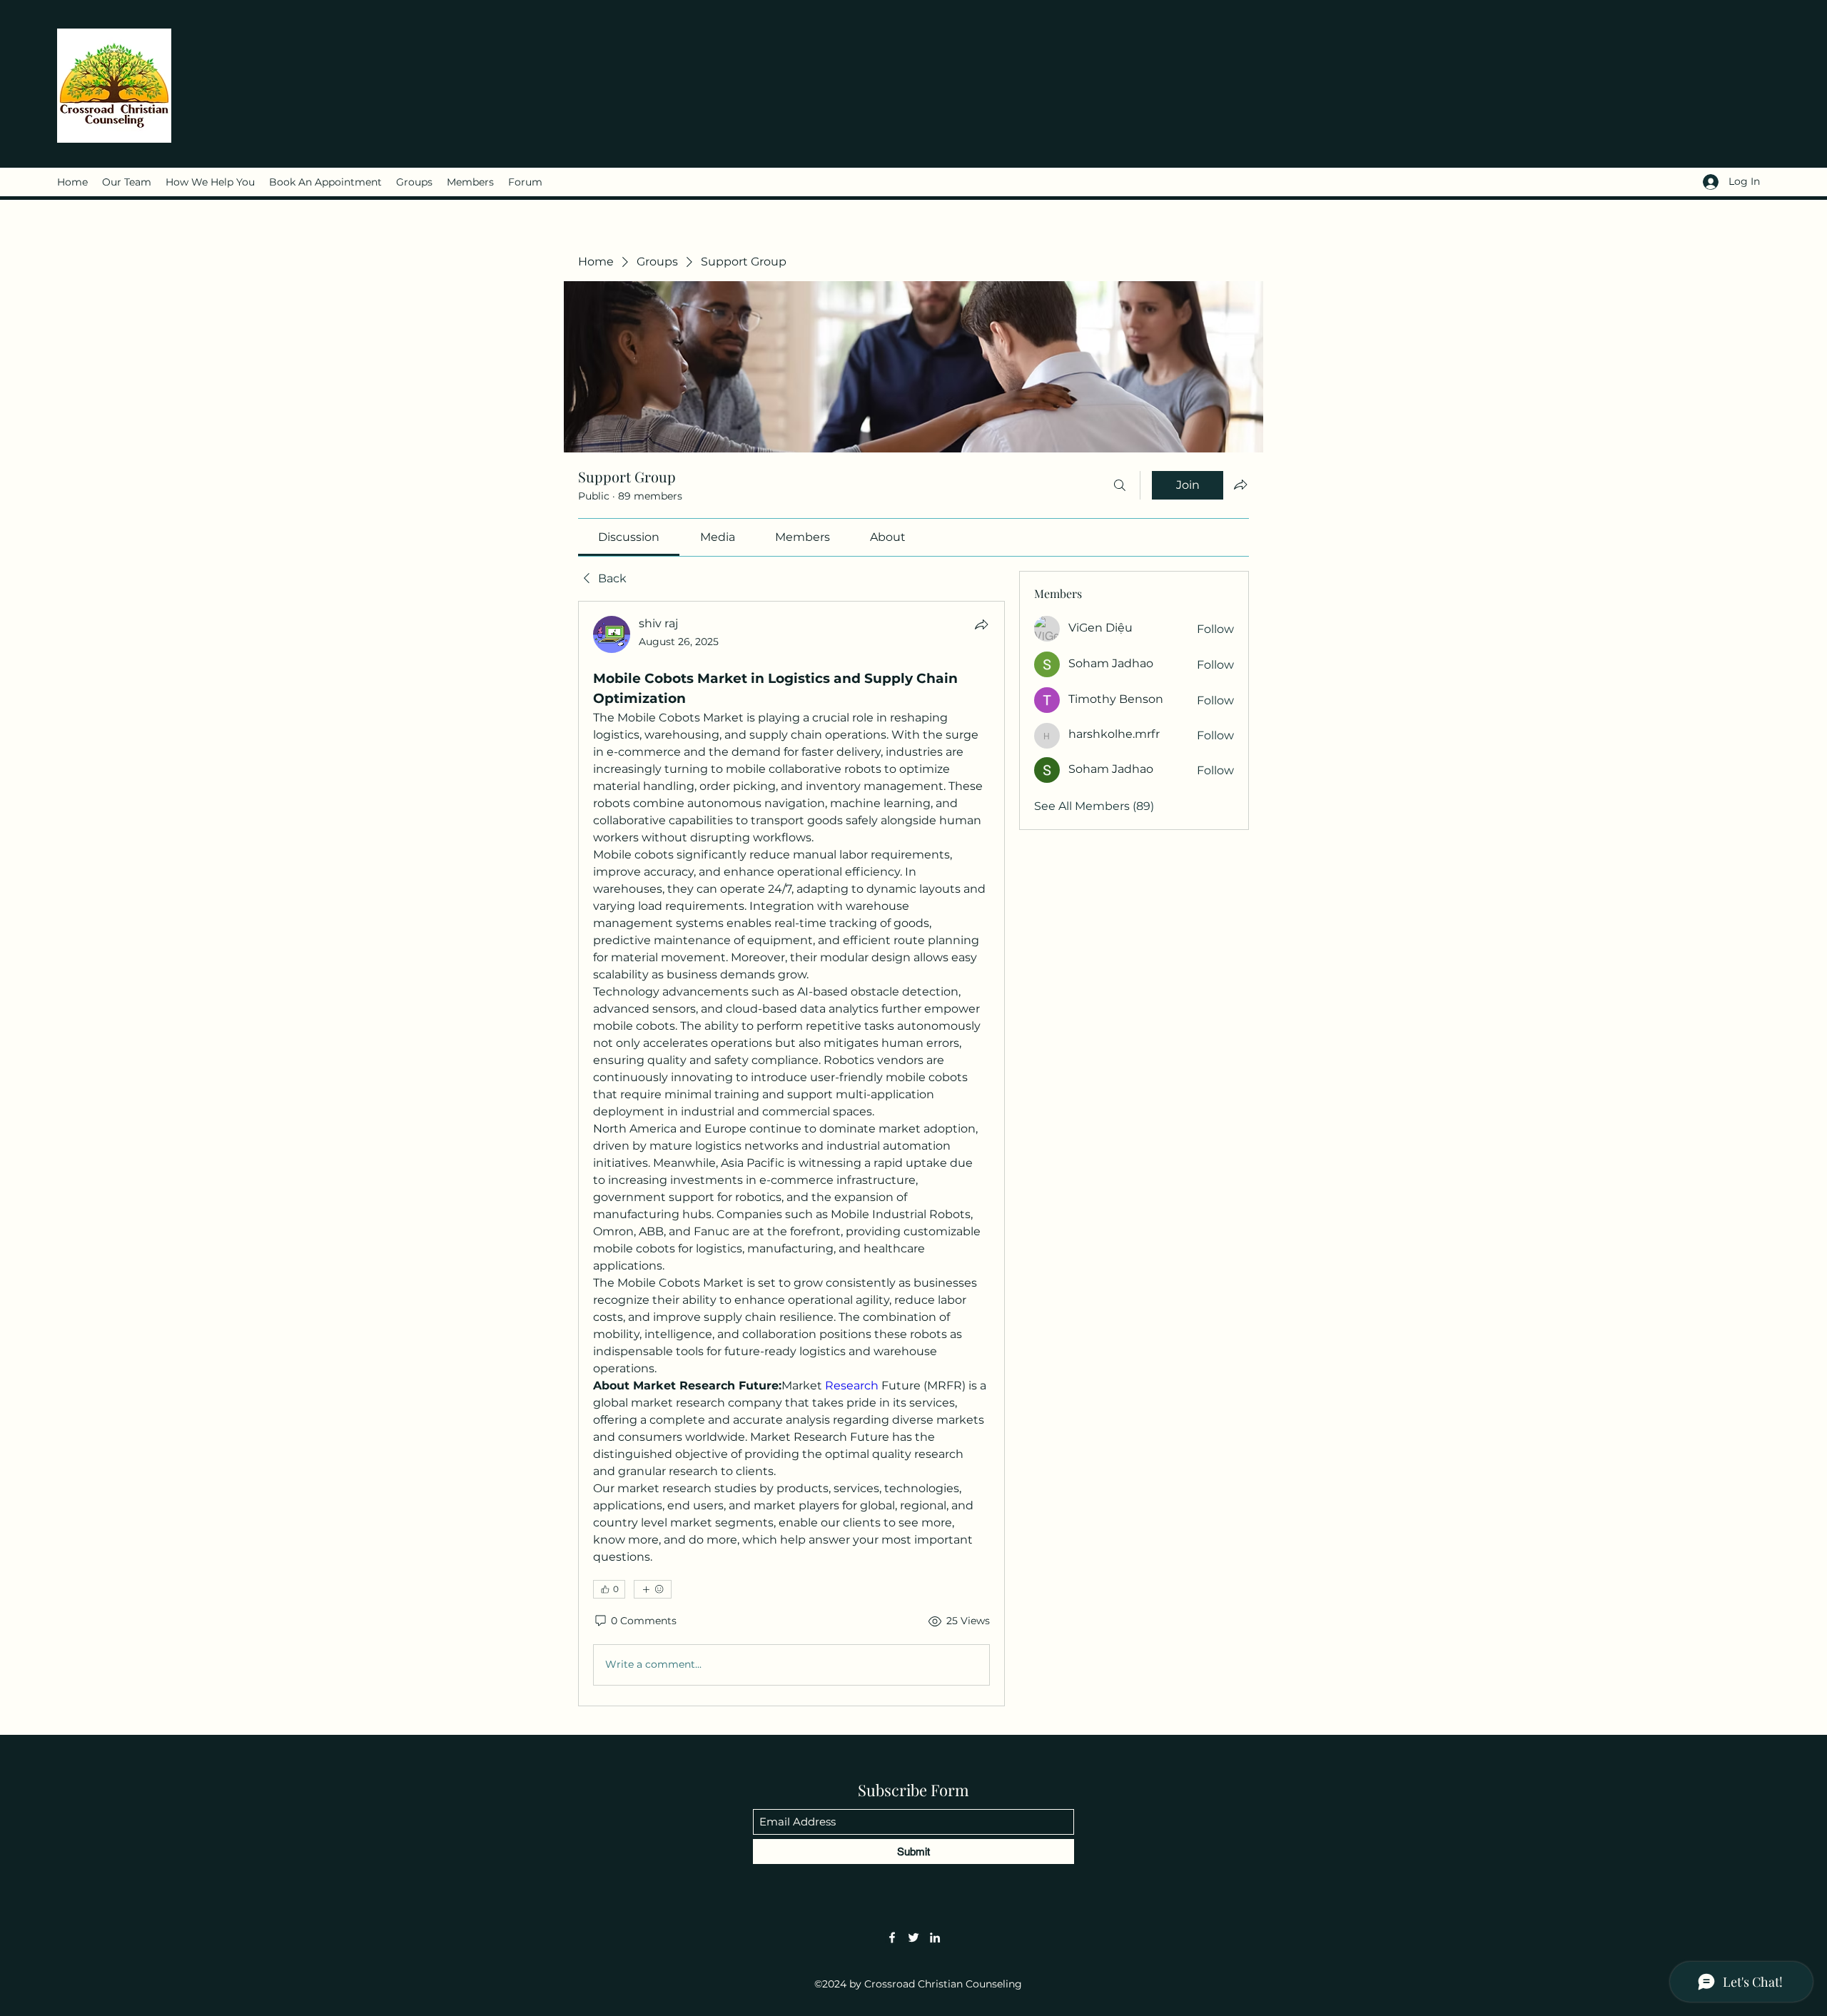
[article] (791, 1153)
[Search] (1120, 485)
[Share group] (1240, 485)
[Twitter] (913, 1938)
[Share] (981, 624)
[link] (629, 537)
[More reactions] (653, 1589)
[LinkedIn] (935, 1938)
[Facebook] (892, 1938)
